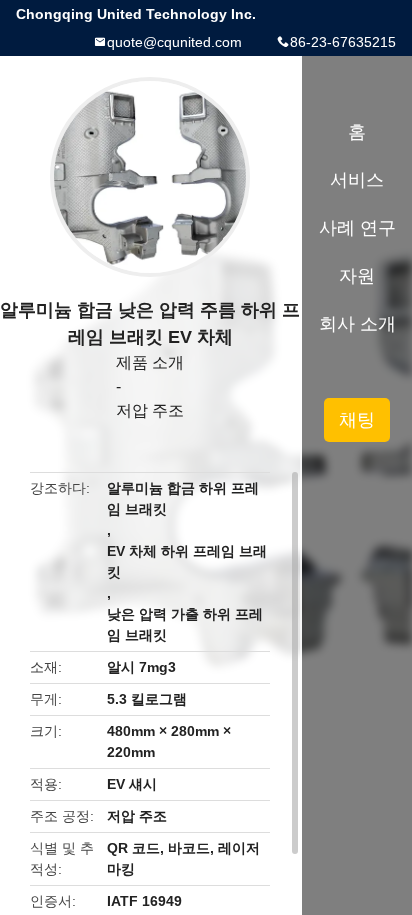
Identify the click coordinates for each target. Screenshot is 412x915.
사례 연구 (357, 228)
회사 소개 (357, 324)
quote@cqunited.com (174, 42)
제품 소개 (150, 362)
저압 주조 (150, 410)
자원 (357, 276)
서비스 (357, 180)
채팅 (357, 420)
